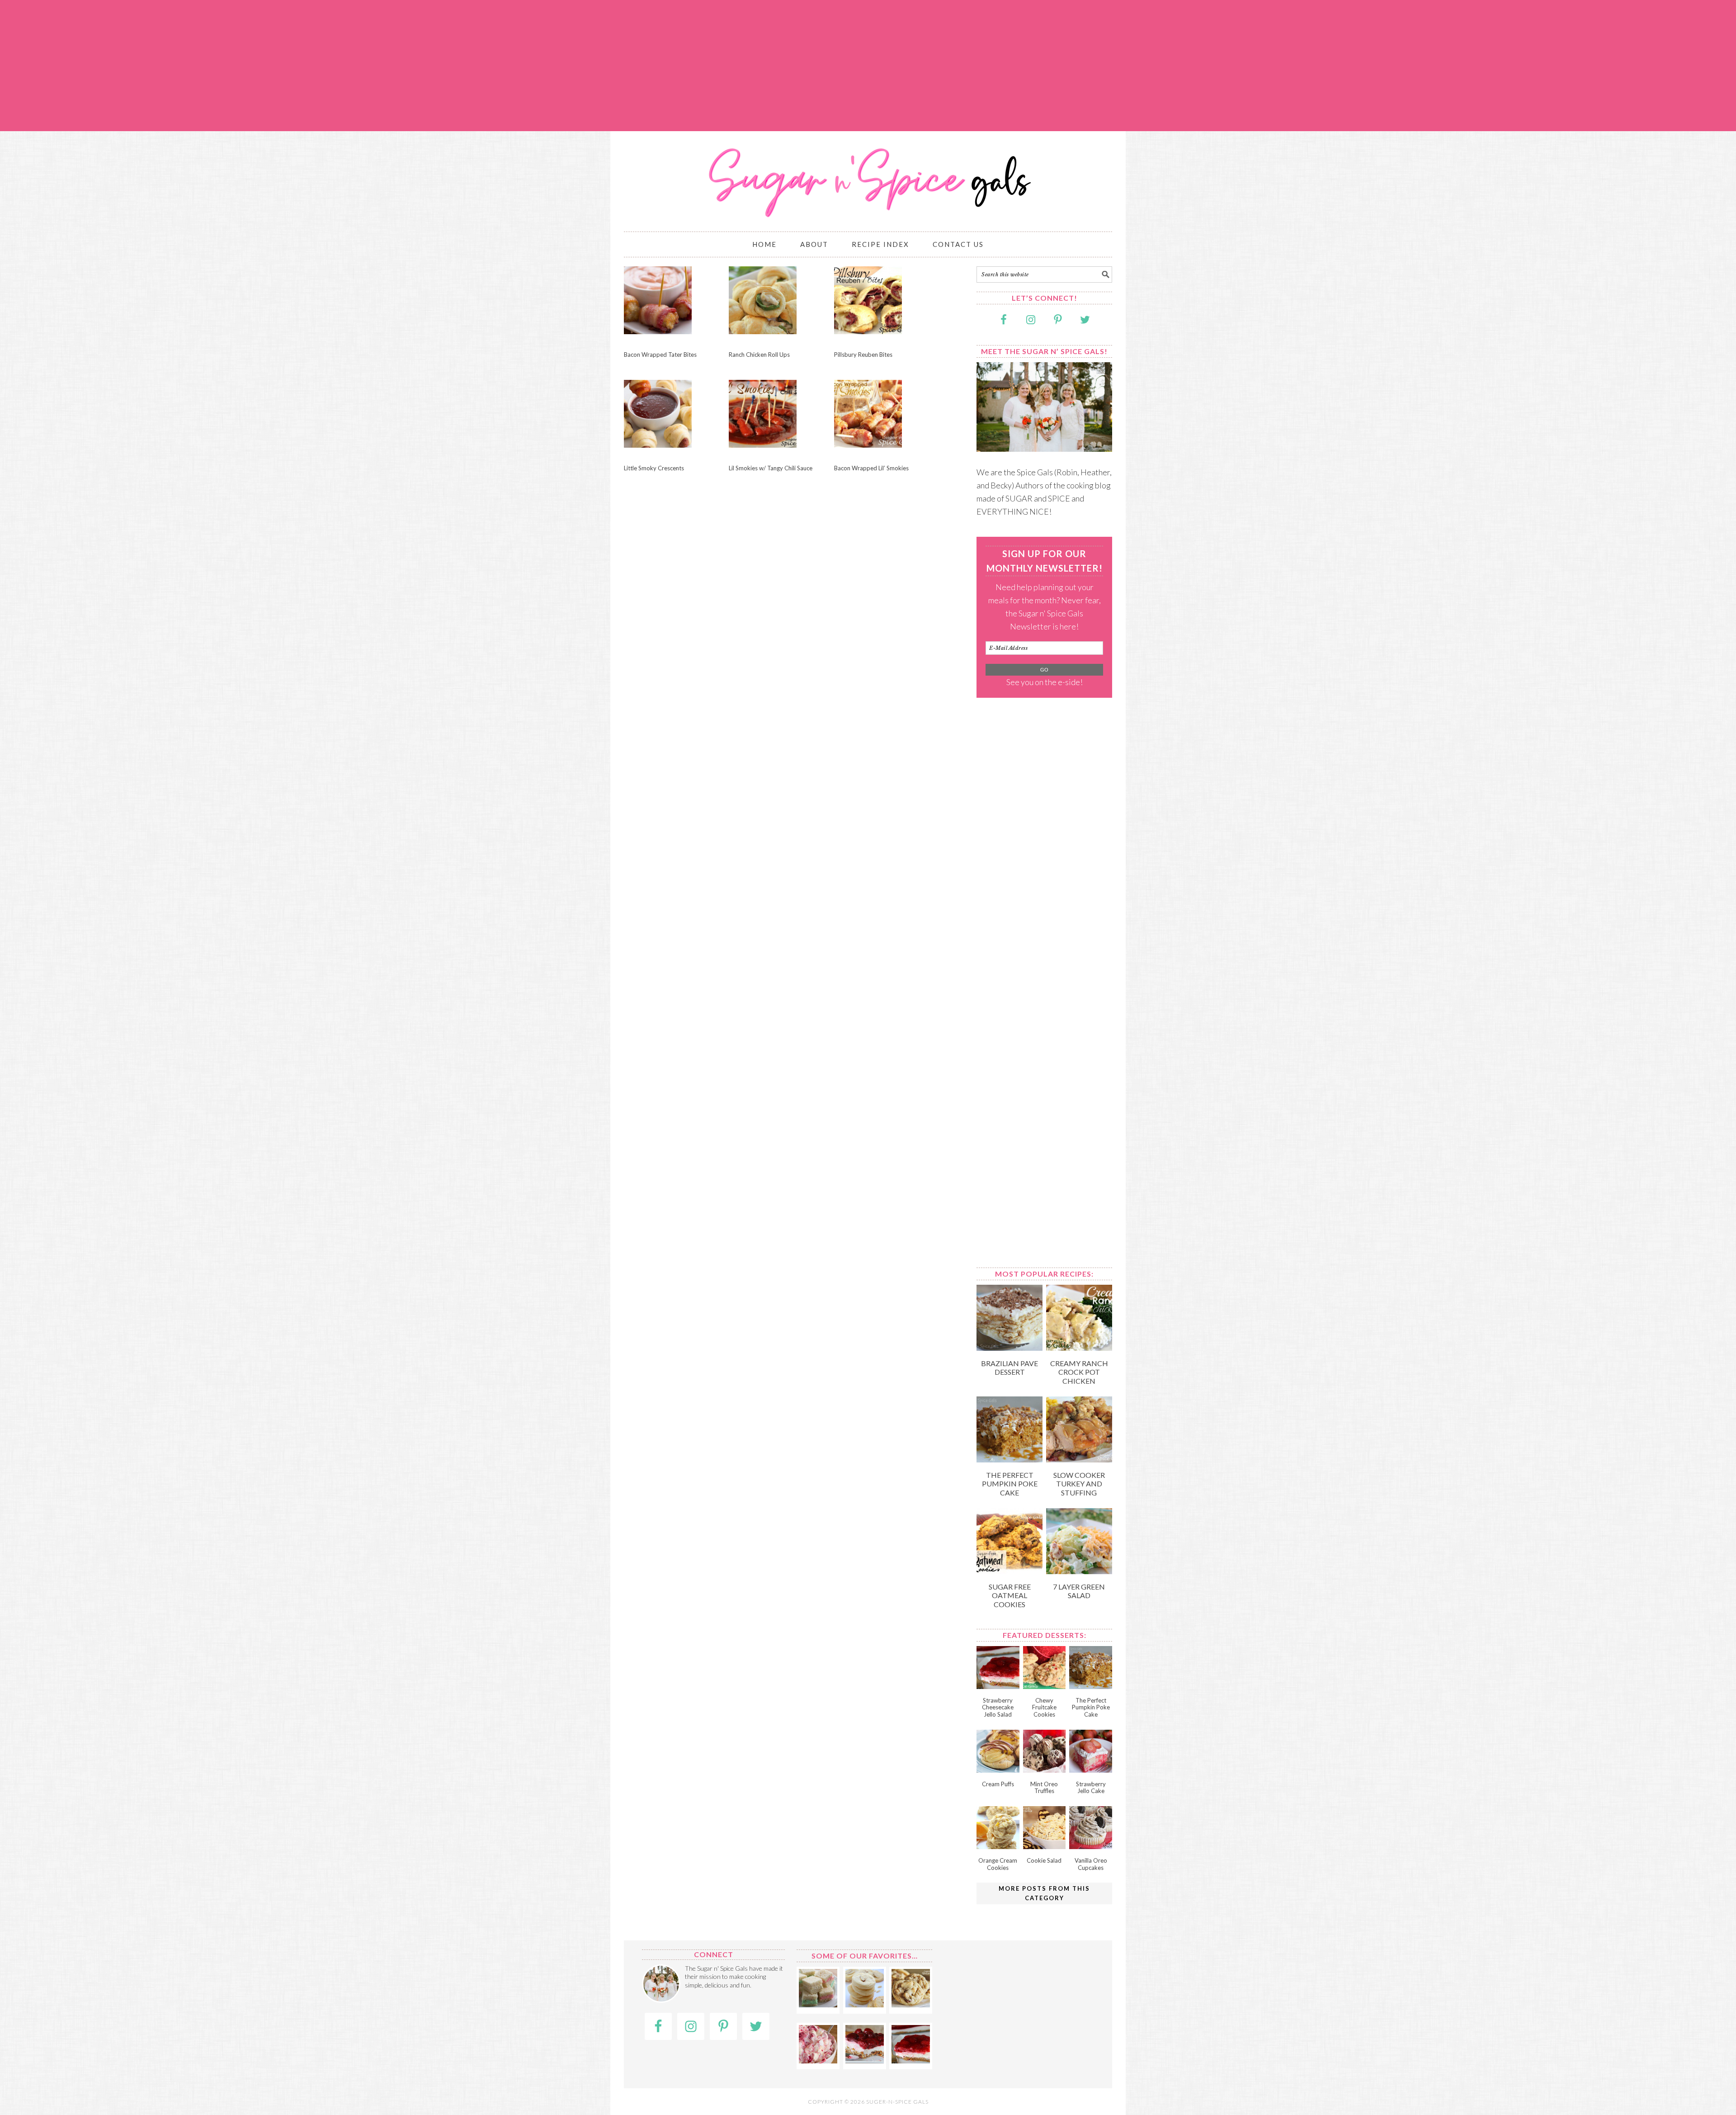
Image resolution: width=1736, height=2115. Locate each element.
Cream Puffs (998, 1784)
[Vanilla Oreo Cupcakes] (1091, 1846)
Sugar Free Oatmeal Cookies (1010, 1595)
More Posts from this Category (1044, 1893)
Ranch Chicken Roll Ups (759, 355)
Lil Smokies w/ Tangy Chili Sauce (771, 468)
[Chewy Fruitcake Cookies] (1045, 1686)
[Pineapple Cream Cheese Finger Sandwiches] (818, 2004)
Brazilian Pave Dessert (1010, 1367)
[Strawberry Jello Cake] (1091, 1770)
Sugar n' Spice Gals (868, 177)
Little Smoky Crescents (654, 468)
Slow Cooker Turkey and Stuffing (1079, 1483)
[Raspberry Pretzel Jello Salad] (865, 2060)
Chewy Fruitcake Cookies (1044, 1707)
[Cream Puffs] (998, 1770)
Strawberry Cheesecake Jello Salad (998, 1707)
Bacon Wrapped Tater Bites (660, 355)
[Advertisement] (868, 66)
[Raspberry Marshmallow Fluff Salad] (818, 2060)
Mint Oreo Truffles (1044, 1788)
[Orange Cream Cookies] (998, 1846)
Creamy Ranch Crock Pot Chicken (1079, 1372)
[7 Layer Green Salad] (1079, 1571)
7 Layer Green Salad (1079, 1591)
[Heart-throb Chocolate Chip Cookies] (911, 2004)
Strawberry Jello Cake (1091, 1788)
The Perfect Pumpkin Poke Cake (1010, 1483)
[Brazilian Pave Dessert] (1010, 1348)
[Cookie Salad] (1045, 1846)
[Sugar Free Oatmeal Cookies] (1010, 1571)
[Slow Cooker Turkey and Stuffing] (1079, 1459)
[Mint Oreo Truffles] (1045, 1770)
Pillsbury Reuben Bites (863, 355)
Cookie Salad (1044, 1860)
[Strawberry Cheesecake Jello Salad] (998, 1686)
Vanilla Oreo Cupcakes (1091, 1864)
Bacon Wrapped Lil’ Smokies (871, 468)
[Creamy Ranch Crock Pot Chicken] (1079, 1348)
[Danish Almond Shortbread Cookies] (865, 2004)
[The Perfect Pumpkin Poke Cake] (1010, 1459)
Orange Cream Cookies (998, 1864)
